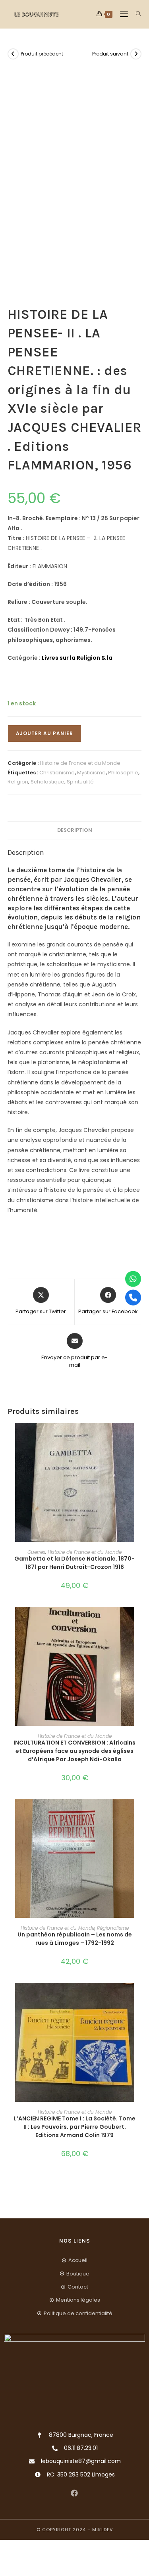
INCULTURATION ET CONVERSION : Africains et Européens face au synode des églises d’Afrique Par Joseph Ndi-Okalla (74, 1751)
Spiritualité (80, 782)
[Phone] (133, 1297)
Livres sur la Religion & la (77, 658)
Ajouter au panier (45, 733)
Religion (18, 782)
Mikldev (103, 2530)
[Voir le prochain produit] (136, 54)
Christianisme (57, 773)
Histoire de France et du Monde (80, 763)
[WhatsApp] (133, 1279)
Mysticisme (91, 773)
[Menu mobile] (122, 14)
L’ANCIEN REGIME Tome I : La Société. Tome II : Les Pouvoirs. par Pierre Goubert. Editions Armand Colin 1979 (75, 2127)
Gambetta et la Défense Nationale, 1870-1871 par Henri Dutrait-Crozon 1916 (74, 1563)
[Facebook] (74, 2493)
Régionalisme (113, 1928)
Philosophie (123, 773)
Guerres (36, 1552)
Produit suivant (110, 54)
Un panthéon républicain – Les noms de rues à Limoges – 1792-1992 (75, 1939)
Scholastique (47, 782)
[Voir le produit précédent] (13, 54)
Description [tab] (75, 830)
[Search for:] (136, 14)
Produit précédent (42, 54)
